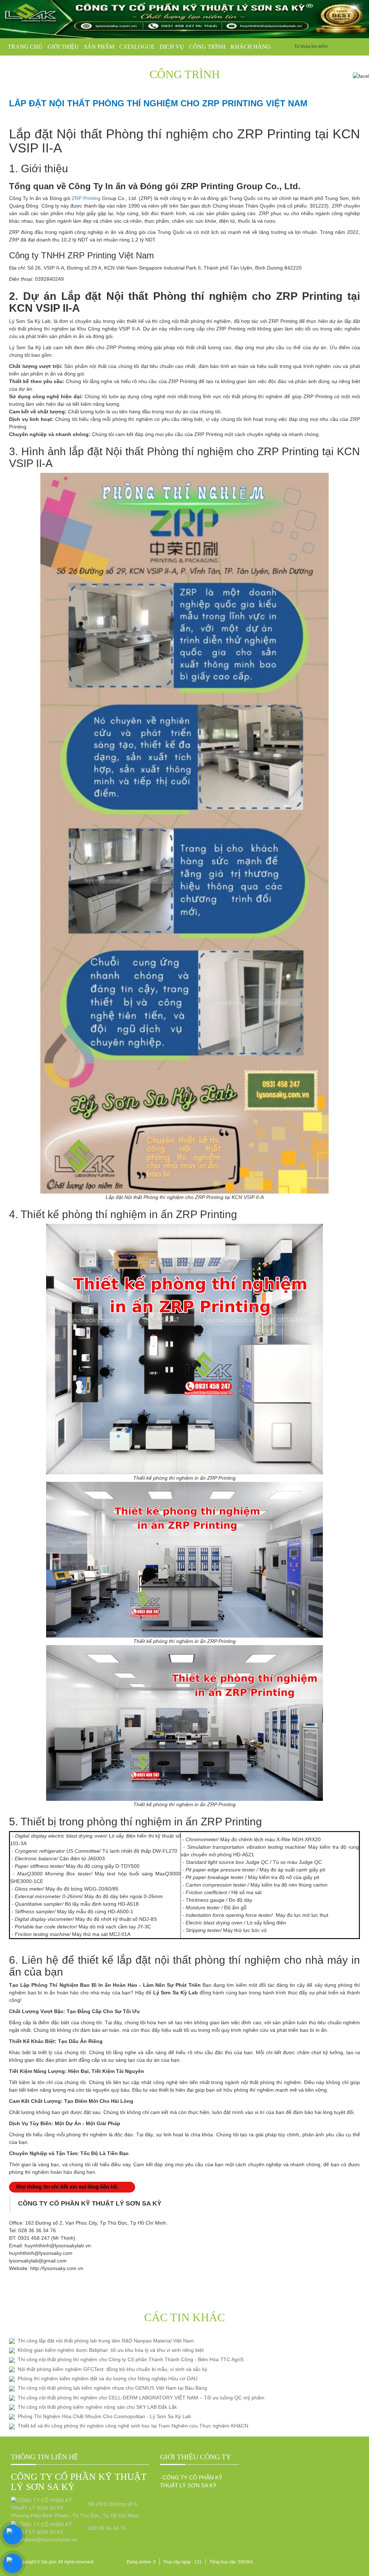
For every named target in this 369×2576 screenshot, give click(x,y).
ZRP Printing (86, 198)
